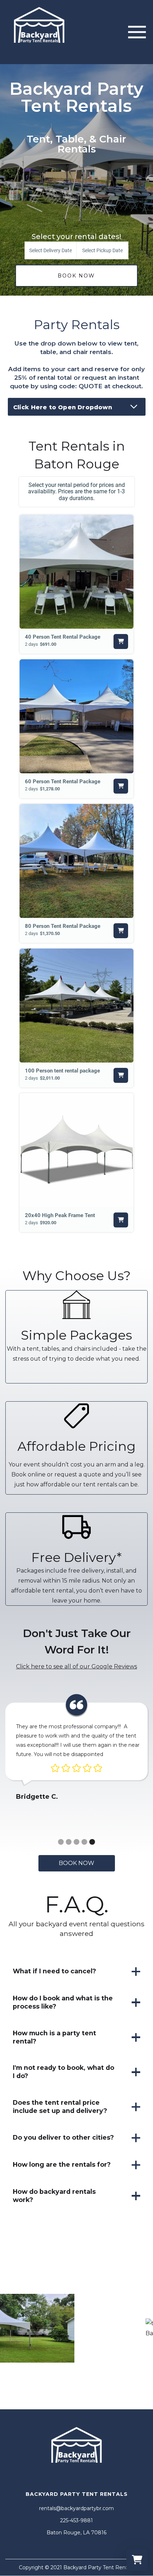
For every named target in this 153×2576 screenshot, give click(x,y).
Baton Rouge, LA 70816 (76, 2533)
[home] (39, 32)
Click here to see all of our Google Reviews (76, 1666)
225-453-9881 (76, 2520)
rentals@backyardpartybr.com (76, 2508)
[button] (137, 32)
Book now (76, 1863)
